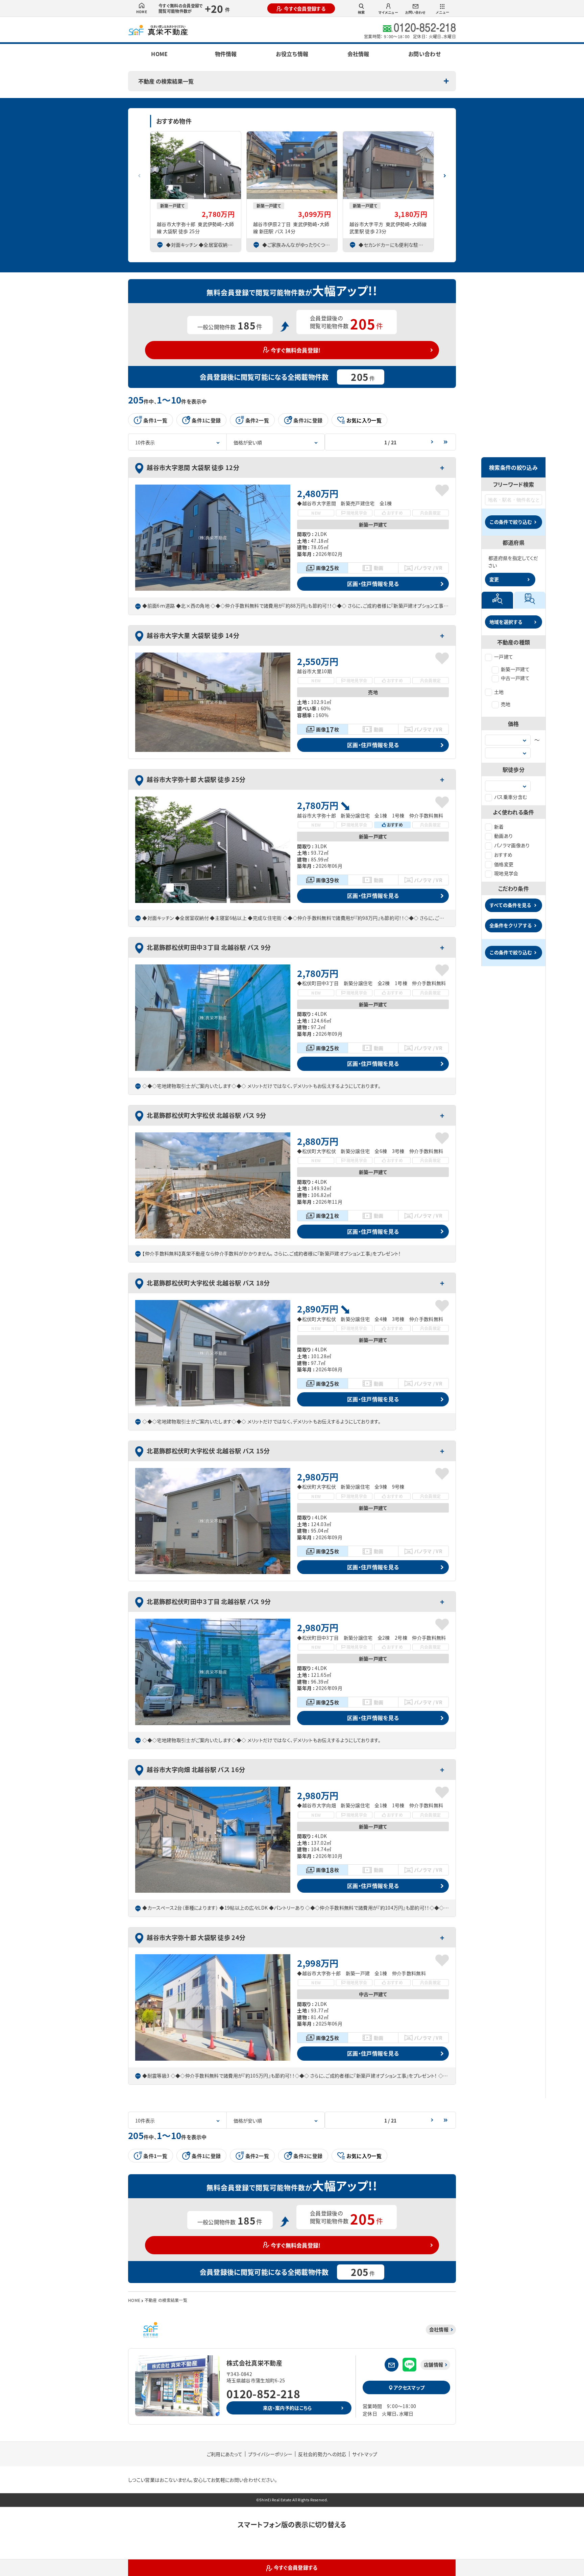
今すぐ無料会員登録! (296, 350)
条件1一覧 (155, 420)
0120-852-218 (263, 2394)
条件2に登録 (308, 420)
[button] (445, 173)
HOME (142, 12)
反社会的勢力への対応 (322, 2454)
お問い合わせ (415, 12)
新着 (499, 827)
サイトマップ (365, 2454)
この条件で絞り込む (511, 522)
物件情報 (226, 54)
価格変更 (504, 864)
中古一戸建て (515, 678)
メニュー (442, 12)
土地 (499, 692)
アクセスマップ (409, 2387)
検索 (361, 12)
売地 (506, 704)
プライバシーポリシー (270, 2454)
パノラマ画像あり (512, 845)
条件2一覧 (257, 420)
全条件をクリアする (511, 925)
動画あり (503, 836)
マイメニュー (388, 12)
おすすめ (503, 855)
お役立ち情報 (292, 54)
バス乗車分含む (510, 797)
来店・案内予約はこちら (287, 2408)
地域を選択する (506, 622)
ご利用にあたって (225, 2454)
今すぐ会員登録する (305, 8)
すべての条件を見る (510, 905)
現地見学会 (506, 873)
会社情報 (358, 54)
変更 (494, 579)
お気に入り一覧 (364, 420)
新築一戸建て (515, 669)
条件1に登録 (206, 420)
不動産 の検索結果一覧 (166, 81)
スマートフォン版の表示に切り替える (292, 2524)
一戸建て (504, 657)
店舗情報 (433, 2364)
